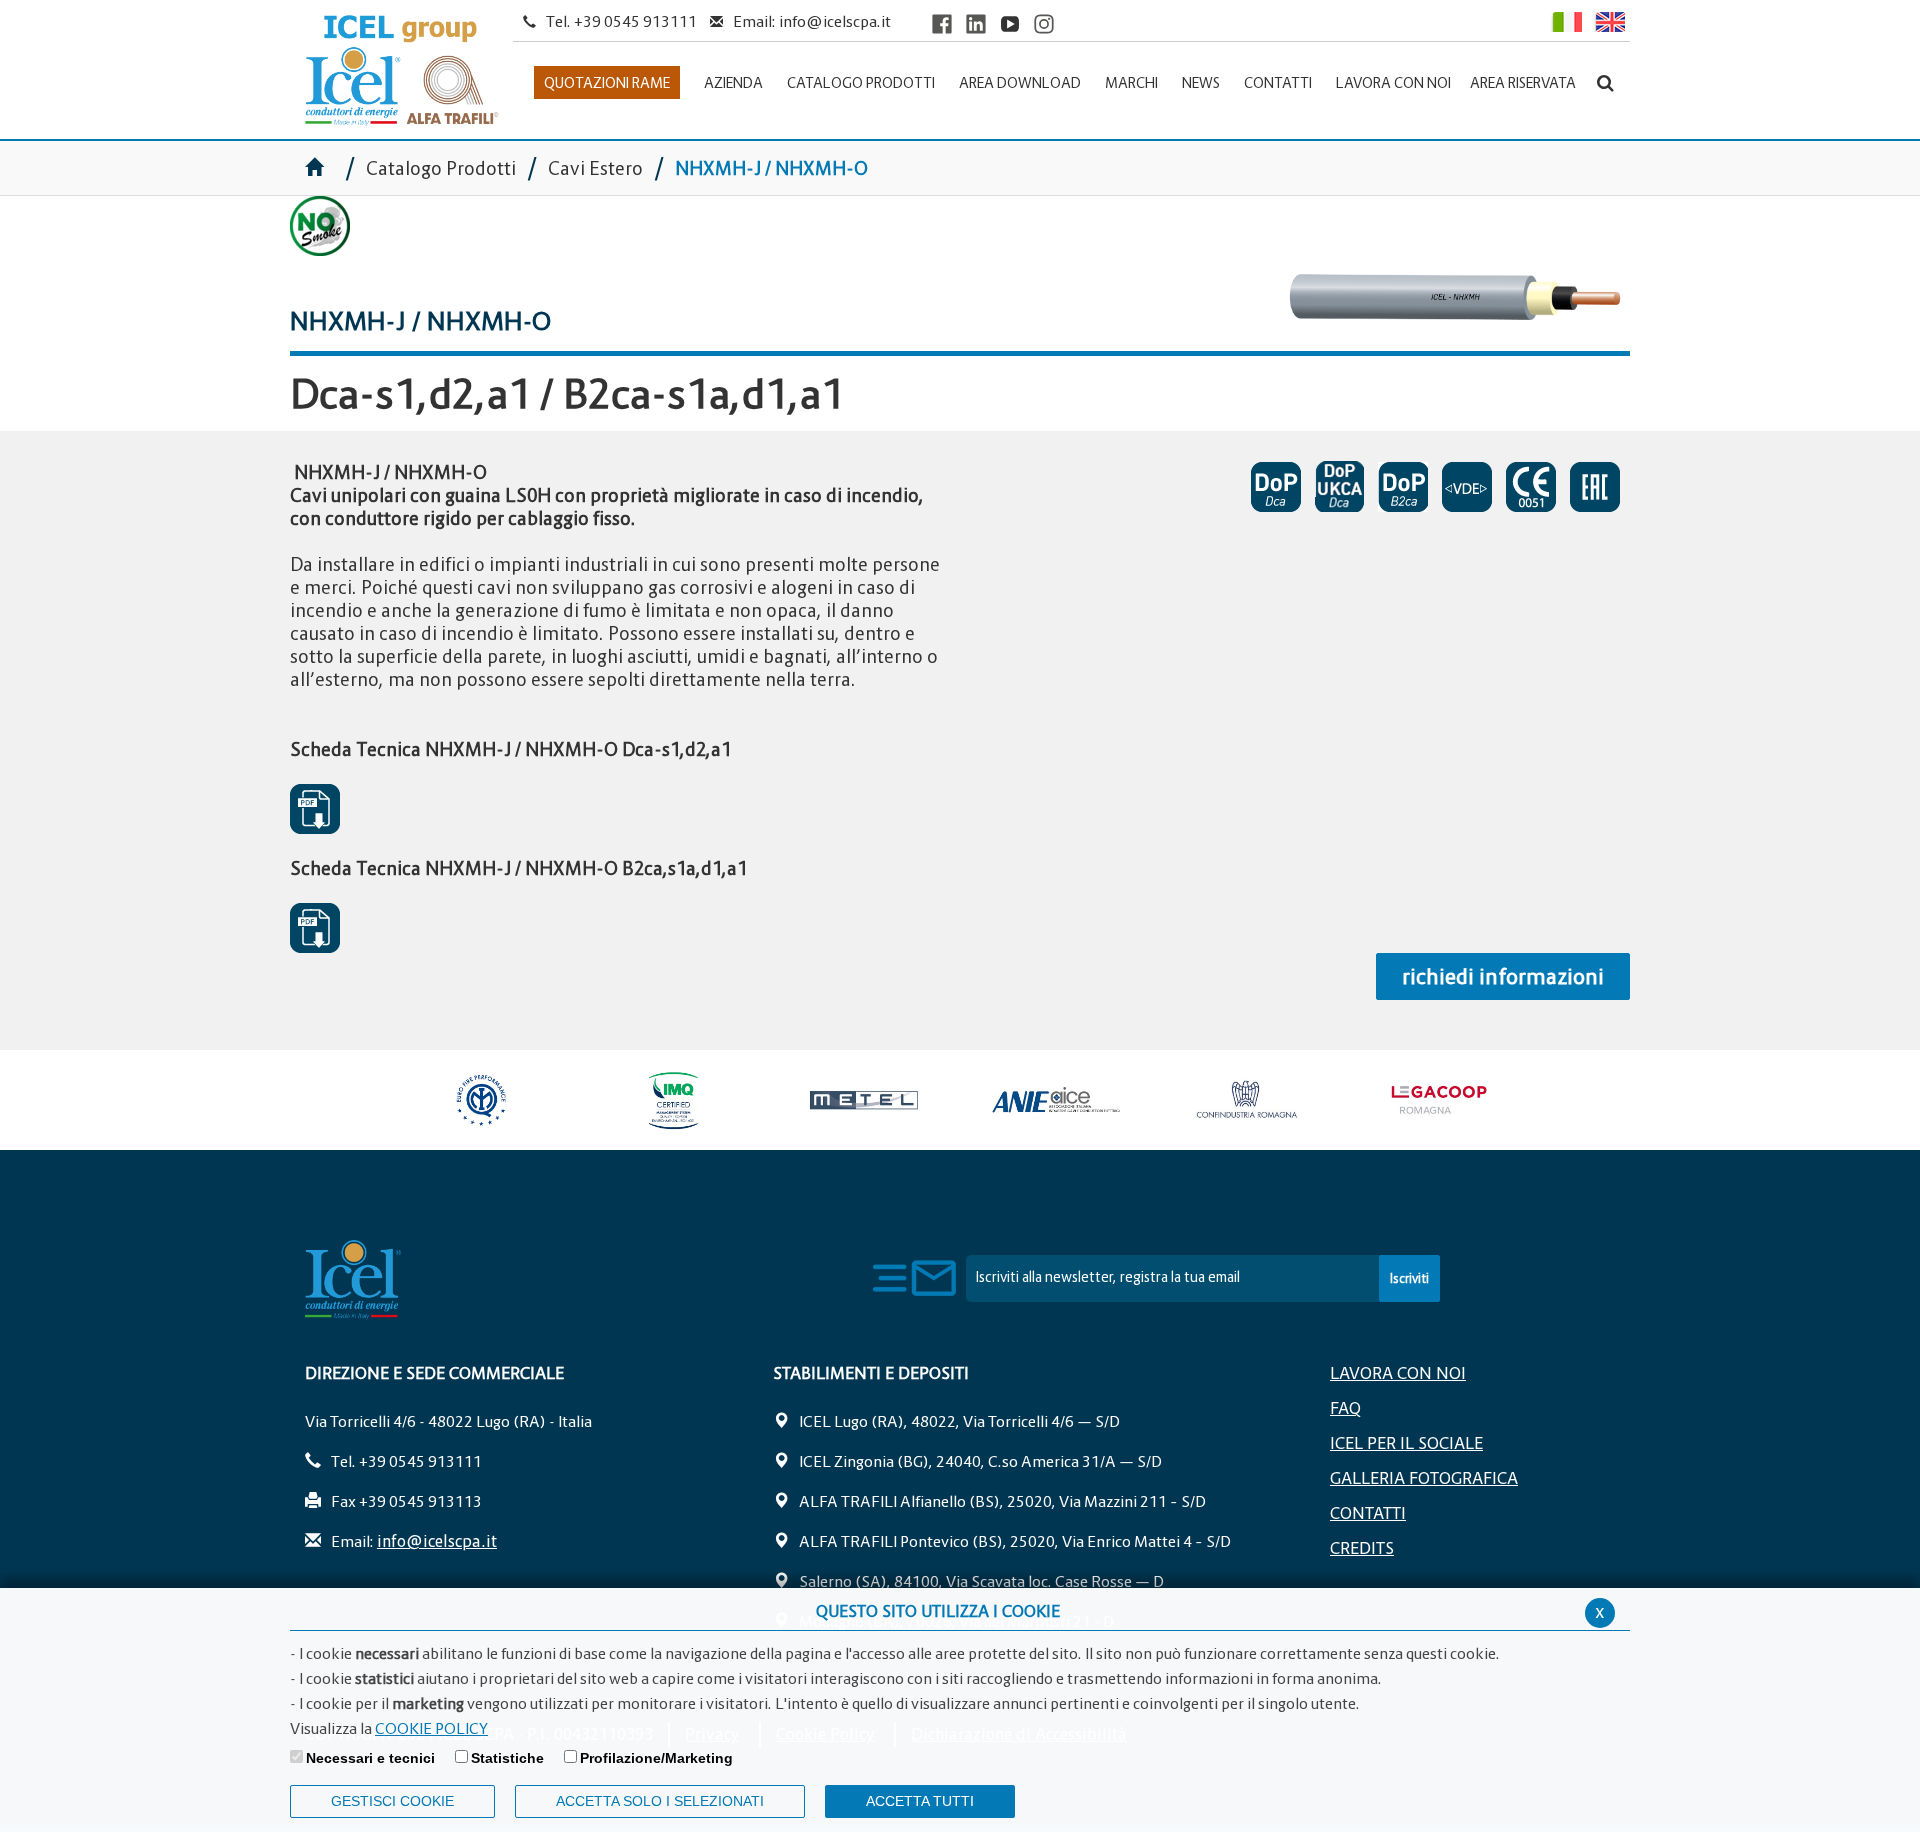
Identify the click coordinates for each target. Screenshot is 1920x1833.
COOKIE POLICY (431, 1728)
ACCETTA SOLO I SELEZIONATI (660, 1801)
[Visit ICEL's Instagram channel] (1044, 23)
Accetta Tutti (920, 1801)
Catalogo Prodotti (443, 168)
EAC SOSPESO (1600, 487)
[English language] (1608, 21)
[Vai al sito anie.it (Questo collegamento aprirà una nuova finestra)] (1055, 1100)
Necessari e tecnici (370, 1758)
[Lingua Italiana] (1565, 21)
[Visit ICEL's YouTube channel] (1010, 23)
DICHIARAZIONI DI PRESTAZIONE (1281, 487)
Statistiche (507, 1758)
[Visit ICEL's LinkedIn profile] (976, 23)
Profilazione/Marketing (656, 1758)
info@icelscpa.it (835, 21)
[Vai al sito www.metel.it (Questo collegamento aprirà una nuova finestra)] (864, 1100)
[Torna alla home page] (401, 71)
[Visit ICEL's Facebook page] (942, 23)
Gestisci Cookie (392, 1801)
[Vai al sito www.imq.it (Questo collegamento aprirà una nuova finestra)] (673, 1100)
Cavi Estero (595, 168)
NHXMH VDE (1472, 487)
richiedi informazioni (1503, 976)
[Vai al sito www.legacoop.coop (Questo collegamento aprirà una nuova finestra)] (1438, 1100)
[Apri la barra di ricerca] (1605, 82)
